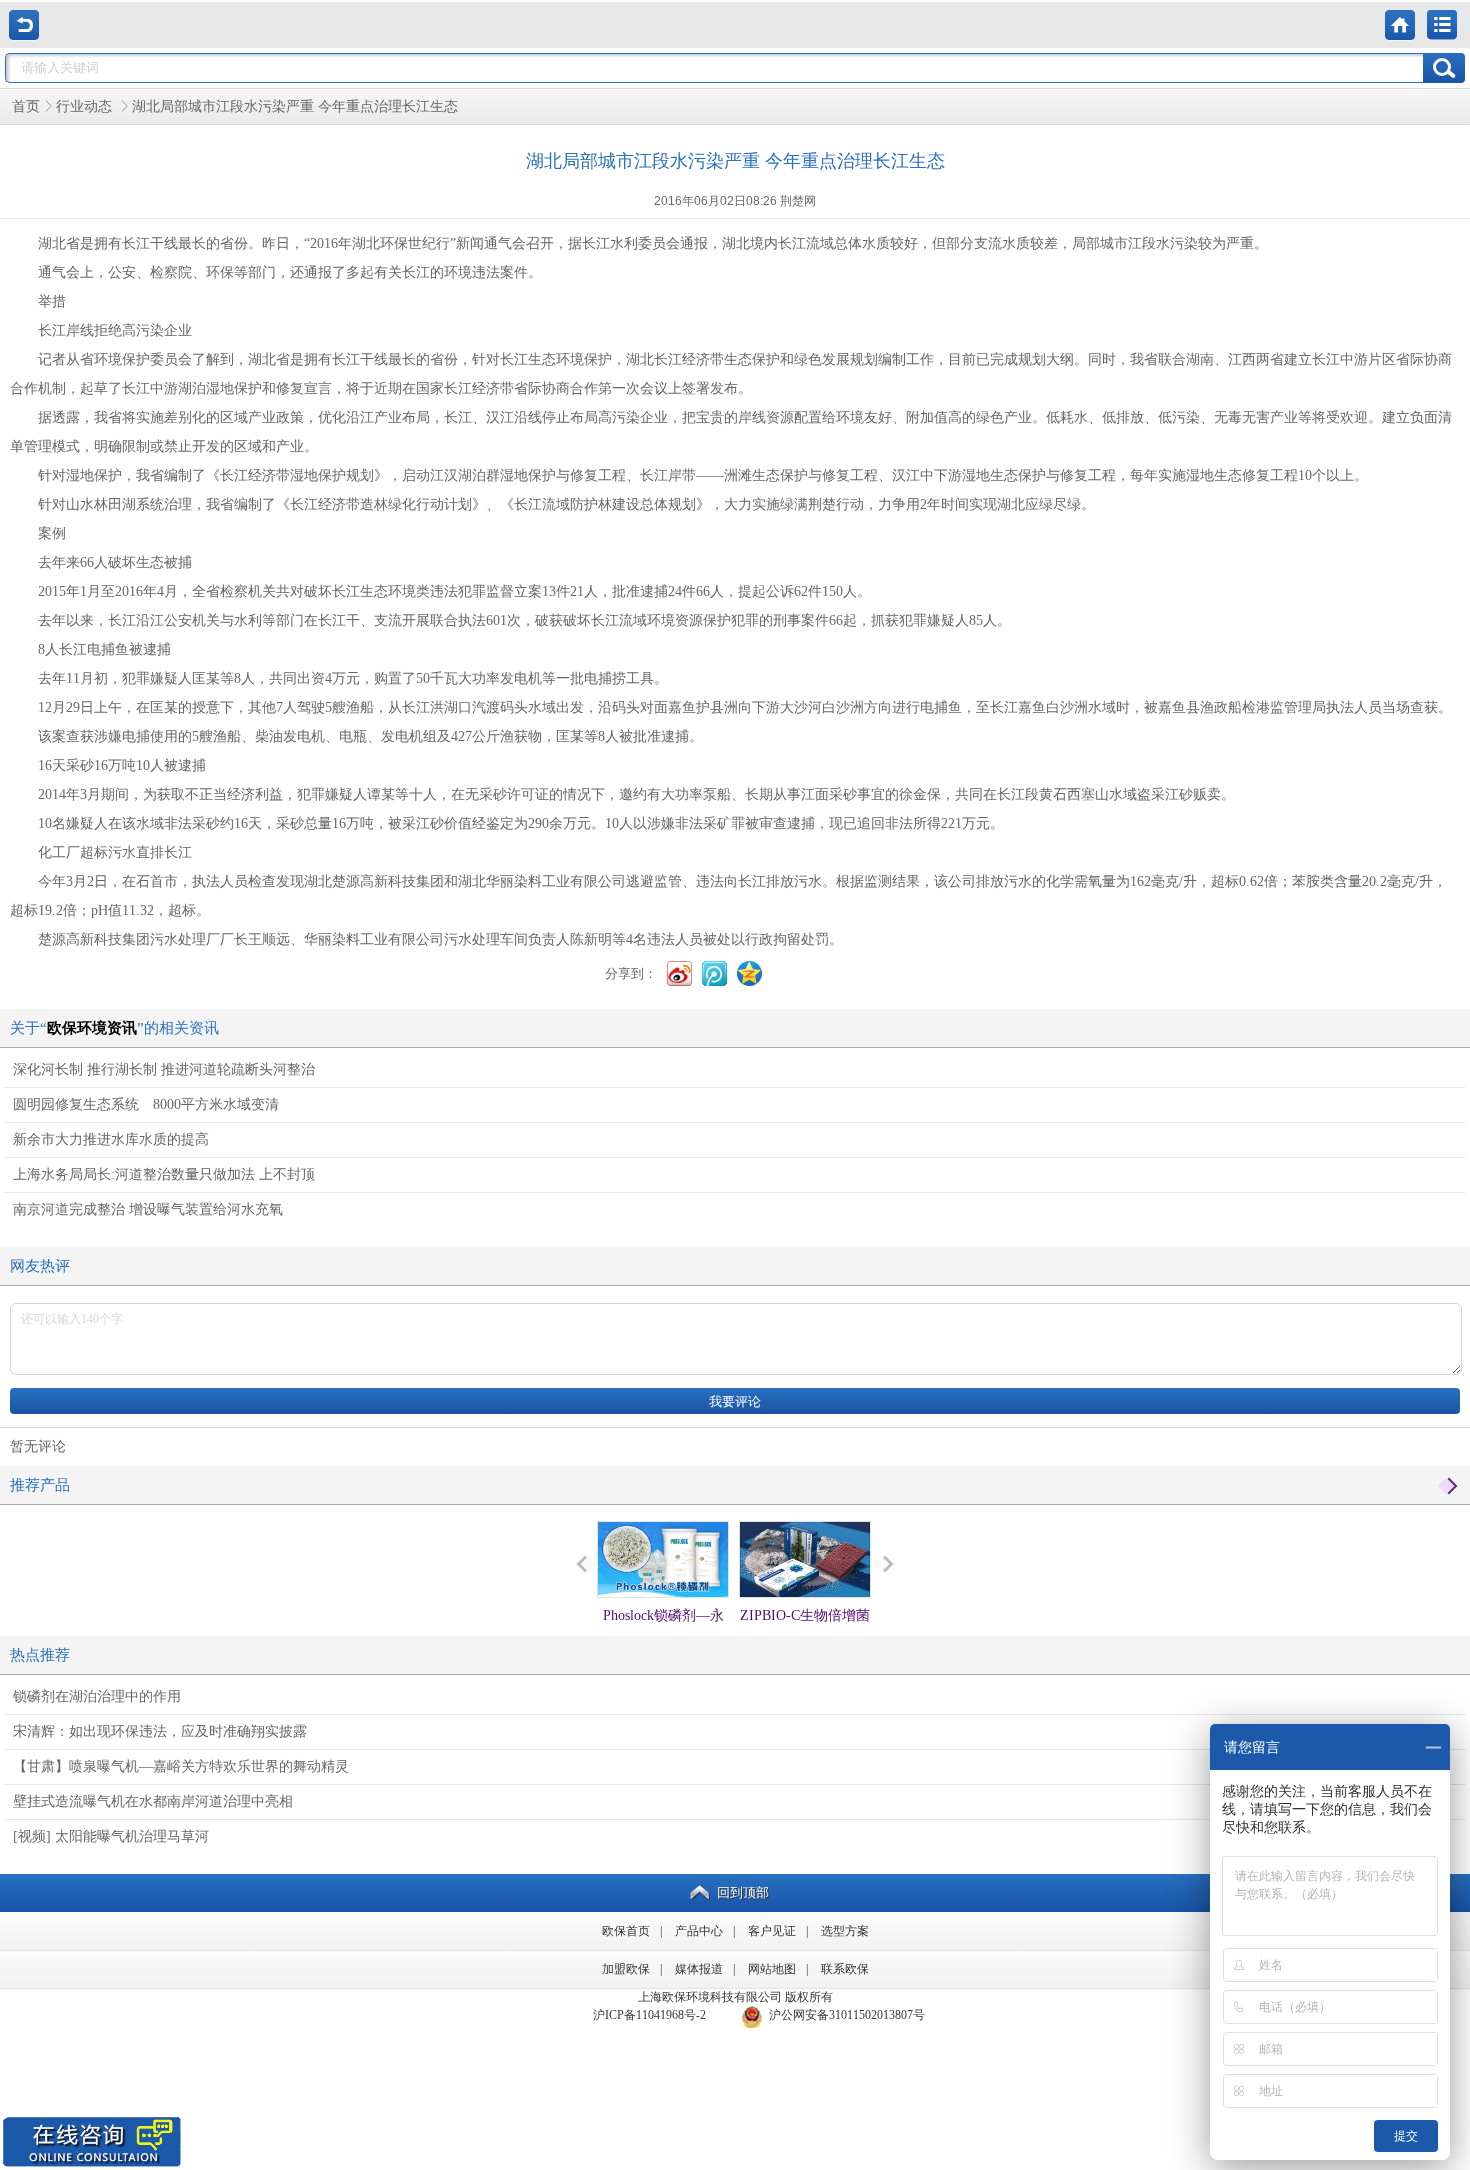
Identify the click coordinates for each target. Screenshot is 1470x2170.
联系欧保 (845, 1969)
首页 (26, 106)
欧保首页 (626, 1931)
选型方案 (845, 1931)
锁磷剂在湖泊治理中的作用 (97, 1696)
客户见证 (772, 1931)
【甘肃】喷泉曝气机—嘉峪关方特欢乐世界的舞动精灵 (181, 1766)
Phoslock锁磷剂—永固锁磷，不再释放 (663, 1633)
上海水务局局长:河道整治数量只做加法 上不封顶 (164, 1174)
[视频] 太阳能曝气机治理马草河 (111, 1836)
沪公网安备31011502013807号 (844, 2015)
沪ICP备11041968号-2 (649, 2015)
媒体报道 (699, 1969)
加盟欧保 (626, 1969)
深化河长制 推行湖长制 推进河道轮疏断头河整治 (164, 1069)
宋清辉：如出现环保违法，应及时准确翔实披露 (160, 1731)
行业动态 (86, 106)
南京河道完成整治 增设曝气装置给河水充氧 (148, 1209)
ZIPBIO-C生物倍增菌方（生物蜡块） (805, 1633)
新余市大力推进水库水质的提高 (111, 1139)
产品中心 (699, 1931)
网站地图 (772, 1969)
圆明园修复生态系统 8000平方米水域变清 (146, 1104)
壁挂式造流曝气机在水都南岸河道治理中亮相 (153, 1801)
